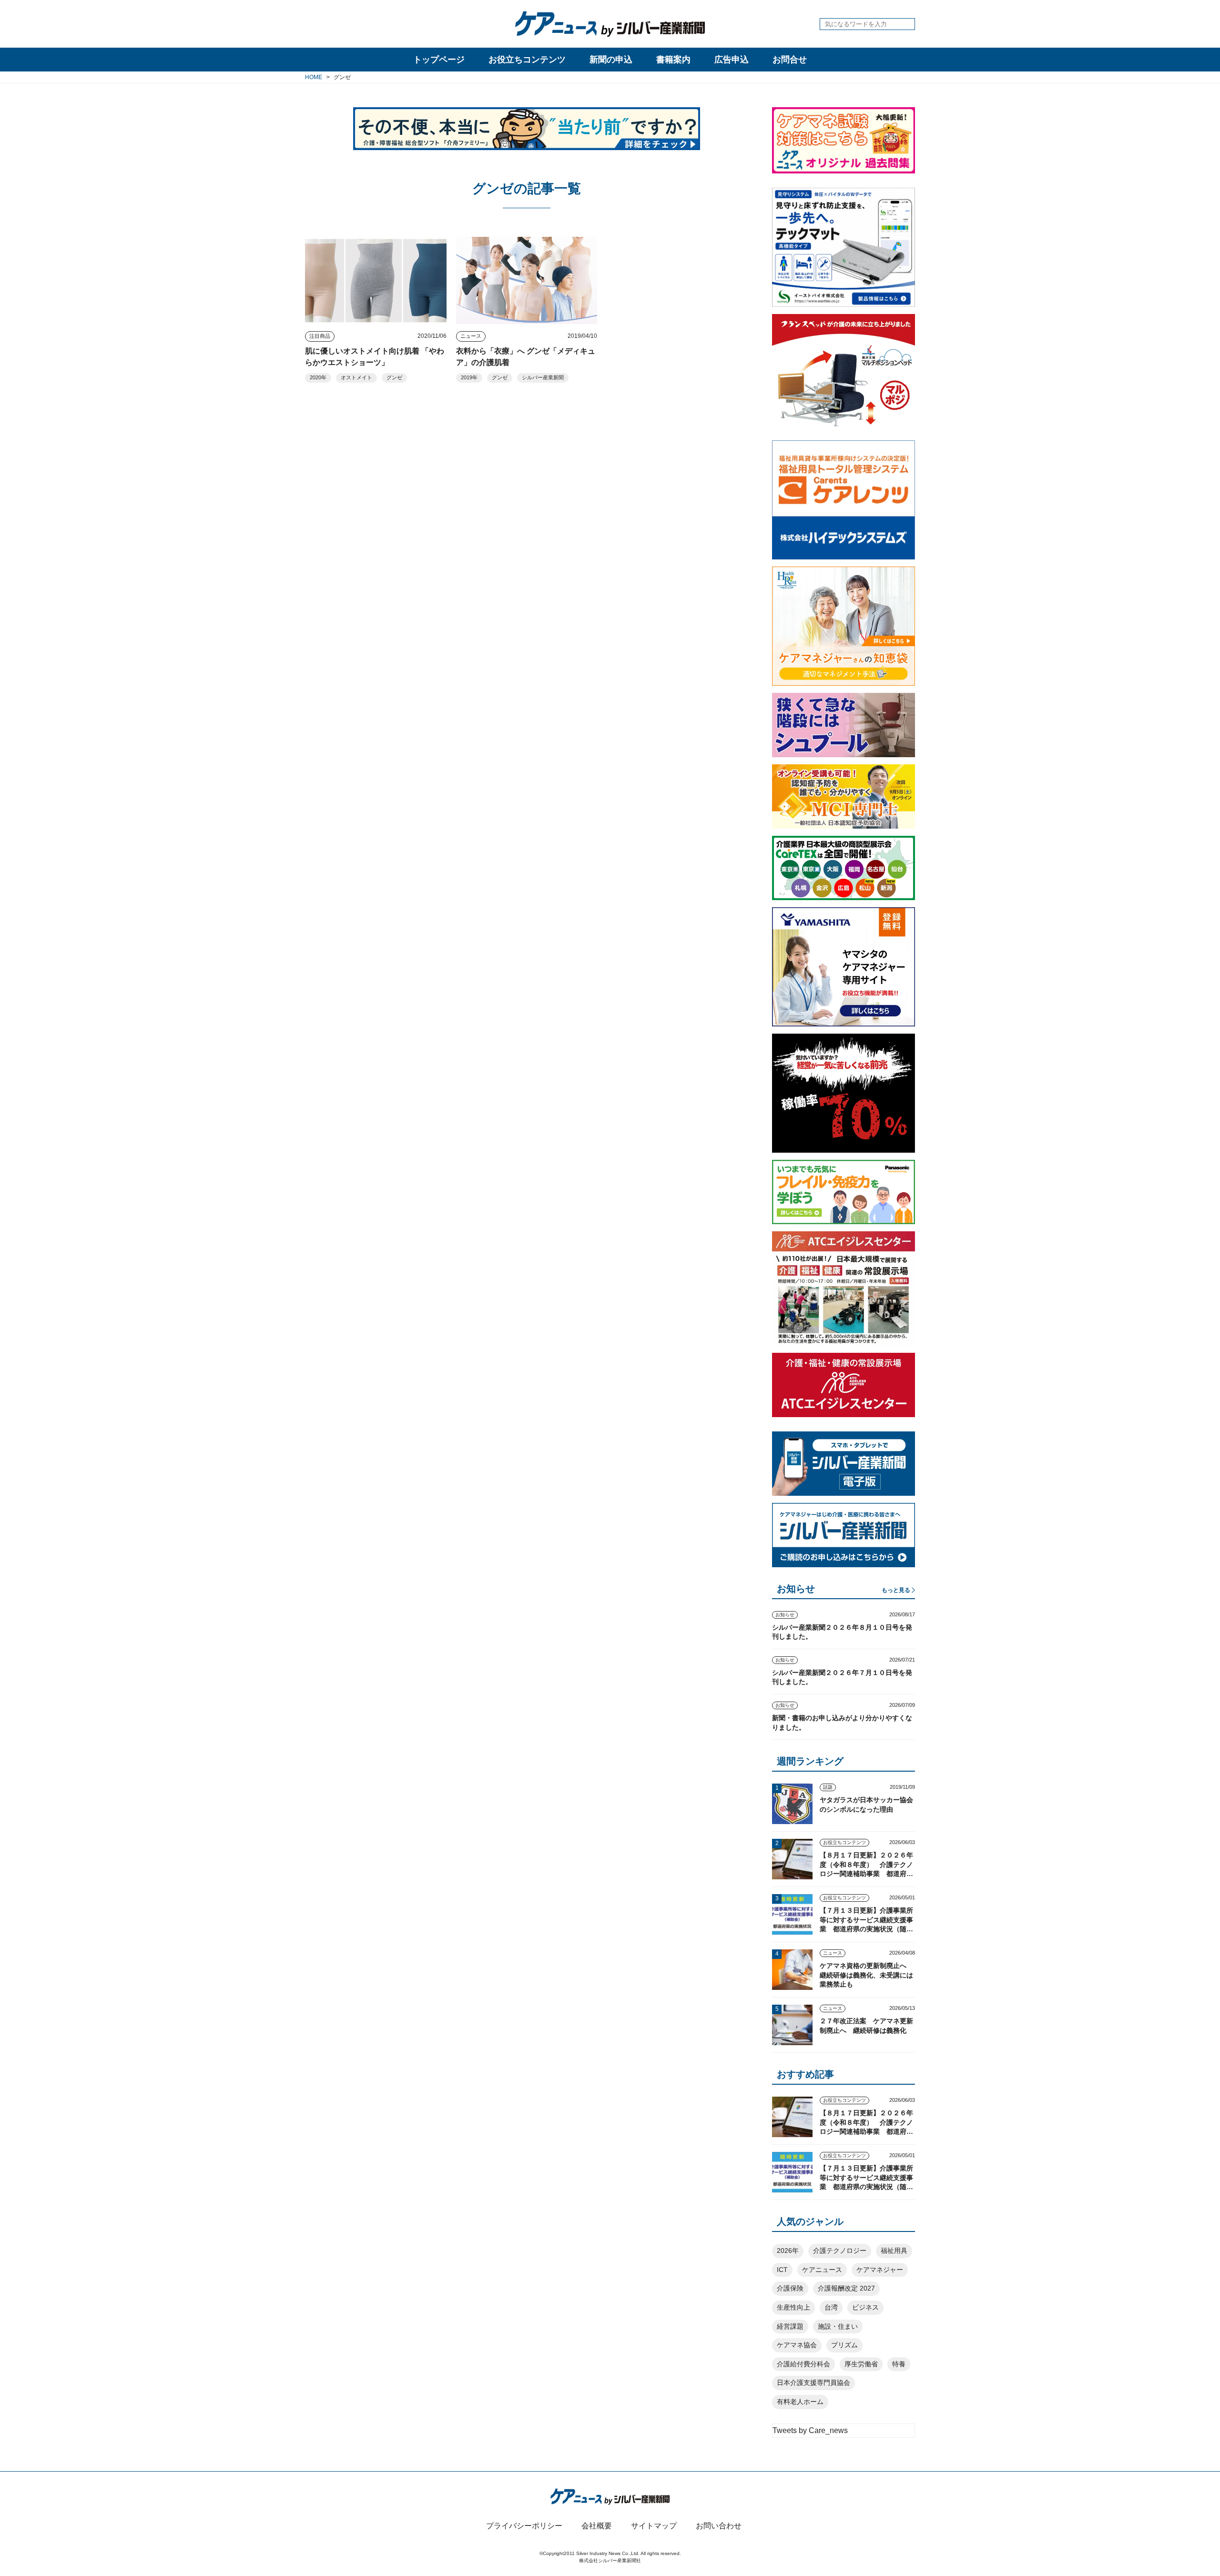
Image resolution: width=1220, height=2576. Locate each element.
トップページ (439, 60)
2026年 (788, 2251)
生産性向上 (793, 2307)
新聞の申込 (611, 60)
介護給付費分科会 (803, 2364)
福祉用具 (894, 2251)
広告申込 (732, 60)
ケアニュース (822, 2270)
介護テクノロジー (840, 2251)
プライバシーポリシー (524, 2526)
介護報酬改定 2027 (846, 2288)
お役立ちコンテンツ (527, 60)
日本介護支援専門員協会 (813, 2383)
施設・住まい (838, 2326)
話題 (828, 1787)
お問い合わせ (719, 2526)
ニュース (471, 336)
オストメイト (356, 377)
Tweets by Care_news (810, 2430)
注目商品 (320, 336)
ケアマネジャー (880, 2270)
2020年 (318, 377)
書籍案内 (673, 60)
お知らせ (785, 1615)
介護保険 (790, 2288)
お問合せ (790, 60)
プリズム (844, 2345)
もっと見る (896, 1590)
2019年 (469, 377)
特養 (899, 2364)
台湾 (831, 2307)
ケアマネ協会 (797, 2345)
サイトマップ (654, 2526)
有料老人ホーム (800, 2402)
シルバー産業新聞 (543, 377)
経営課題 (790, 2326)
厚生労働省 (861, 2364)
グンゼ (394, 377)
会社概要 (597, 2526)
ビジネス (865, 2307)
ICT (782, 2270)
